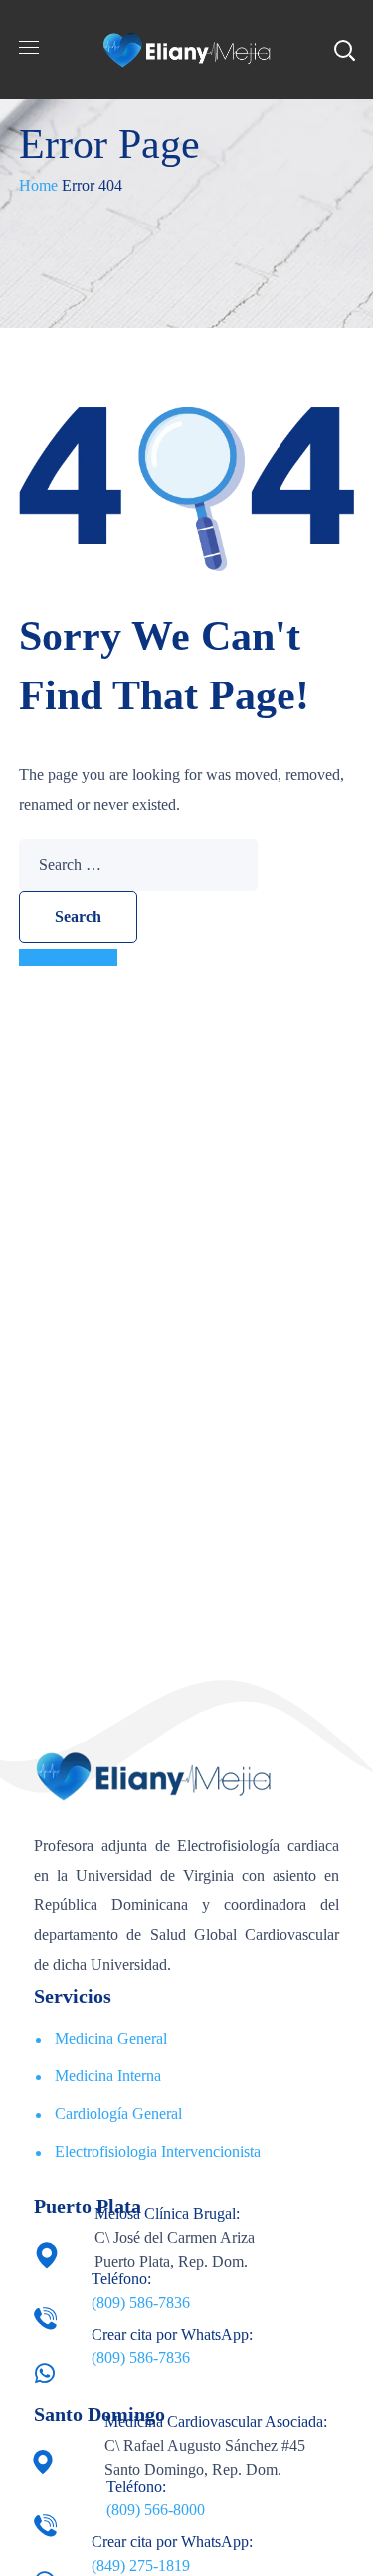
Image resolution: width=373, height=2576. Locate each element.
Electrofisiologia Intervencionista (158, 2151)
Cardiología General (118, 2114)
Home (38, 185)
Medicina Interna (108, 2076)
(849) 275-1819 (141, 2566)
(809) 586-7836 (141, 2302)
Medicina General (111, 2038)
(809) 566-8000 (156, 2510)
